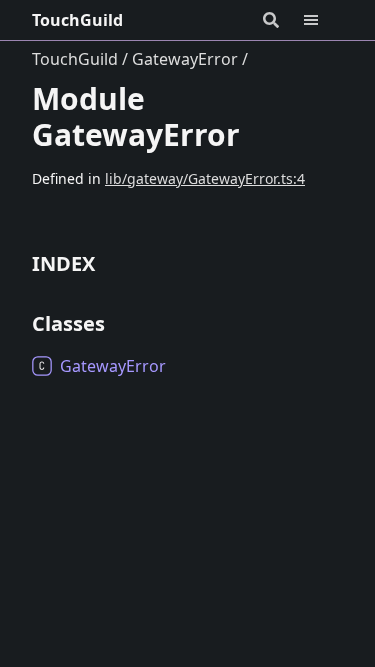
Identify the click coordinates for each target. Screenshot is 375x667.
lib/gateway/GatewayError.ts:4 (205, 178)
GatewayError (185, 59)
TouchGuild (77, 20)
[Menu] (323, 20)
